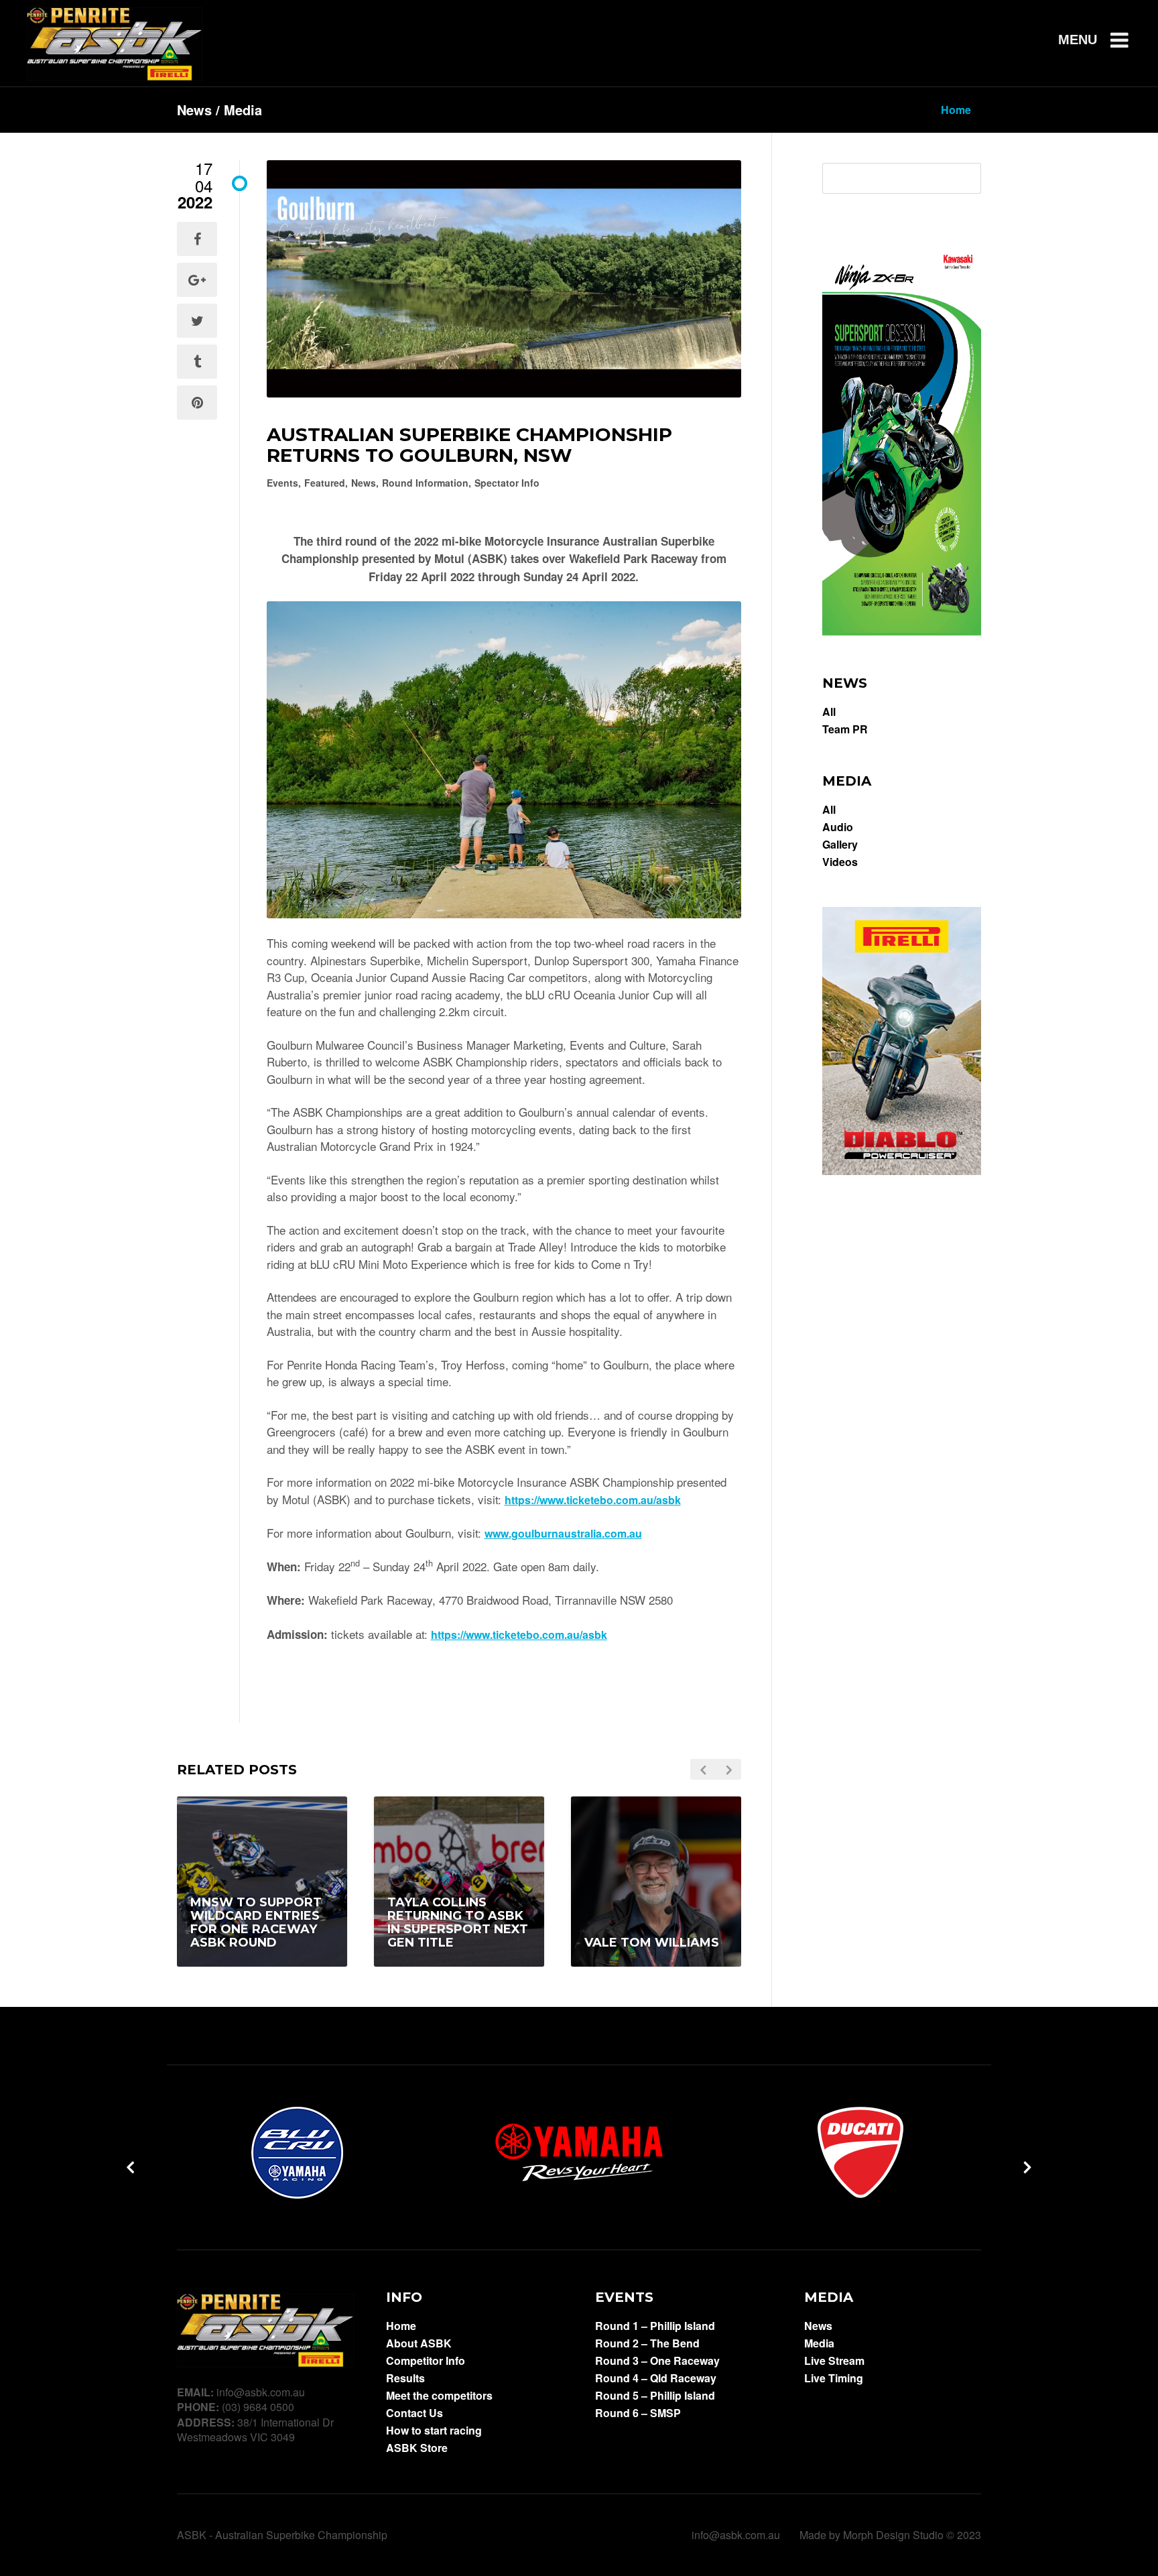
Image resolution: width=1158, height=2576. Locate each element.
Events (282, 483)
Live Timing (834, 2378)
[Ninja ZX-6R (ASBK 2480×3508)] (902, 631)
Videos (840, 862)
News (364, 483)
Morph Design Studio (893, 2535)
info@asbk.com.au (736, 2535)
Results (405, 2378)
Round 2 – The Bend (647, 2343)
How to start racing (434, 2431)
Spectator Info (507, 483)
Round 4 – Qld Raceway (656, 2378)
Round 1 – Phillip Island (655, 2326)
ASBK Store (417, 2448)
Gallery (840, 845)
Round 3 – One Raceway (657, 2361)
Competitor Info (426, 2361)
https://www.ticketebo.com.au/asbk (593, 1500)
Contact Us (414, 2413)
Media (819, 2343)
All (829, 712)
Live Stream (834, 2361)
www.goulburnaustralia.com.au (563, 1533)
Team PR (845, 729)
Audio (838, 827)
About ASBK (419, 2343)
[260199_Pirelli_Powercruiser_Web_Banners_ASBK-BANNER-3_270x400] (902, 1171)
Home (401, 2326)
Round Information (425, 483)
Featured (325, 483)
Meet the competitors (439, 2396)
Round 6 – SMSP (638, 2413)
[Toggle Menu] (1108, 40)
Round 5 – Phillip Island (655, 2396)
